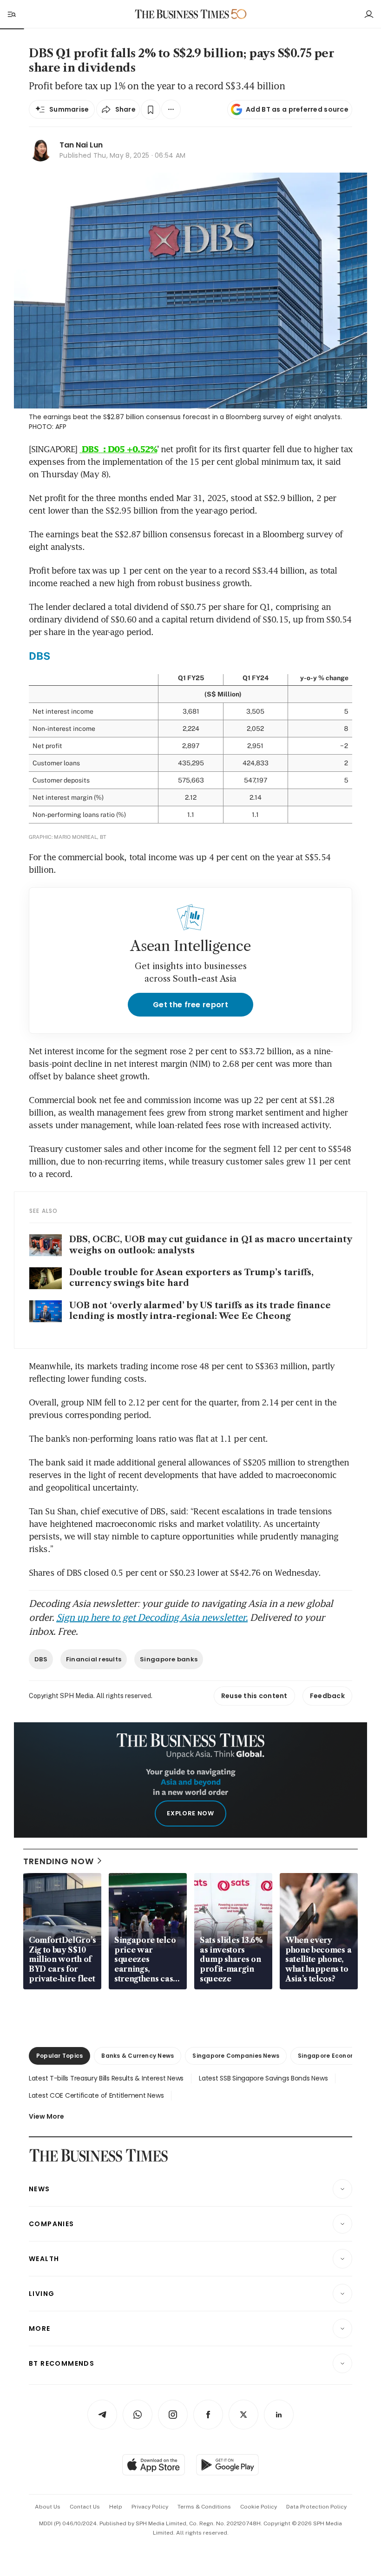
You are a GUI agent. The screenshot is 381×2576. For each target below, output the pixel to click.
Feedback (327, 1696)
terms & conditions (204, 2507)
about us (48, 2507)
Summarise (69, 109)
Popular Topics (59, 2056)
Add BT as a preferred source (297, 109)
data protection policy (316, 2507)
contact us (85, 2507)
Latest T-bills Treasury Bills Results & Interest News (106, 2078)
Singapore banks (169, 1659)
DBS (41, 1659)
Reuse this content (254, 1696)
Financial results (94, 1659)
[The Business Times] (182, 14)
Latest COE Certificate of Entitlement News (96, 2095)
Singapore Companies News (236, 2056)
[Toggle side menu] (11, 14)
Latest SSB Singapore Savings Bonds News (263, 2078)
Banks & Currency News (138, 2056)
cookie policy (259, 2507)
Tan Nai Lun (81, 145)
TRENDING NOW (59, 1861)
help (116, 2507)
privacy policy (150, 2507)
